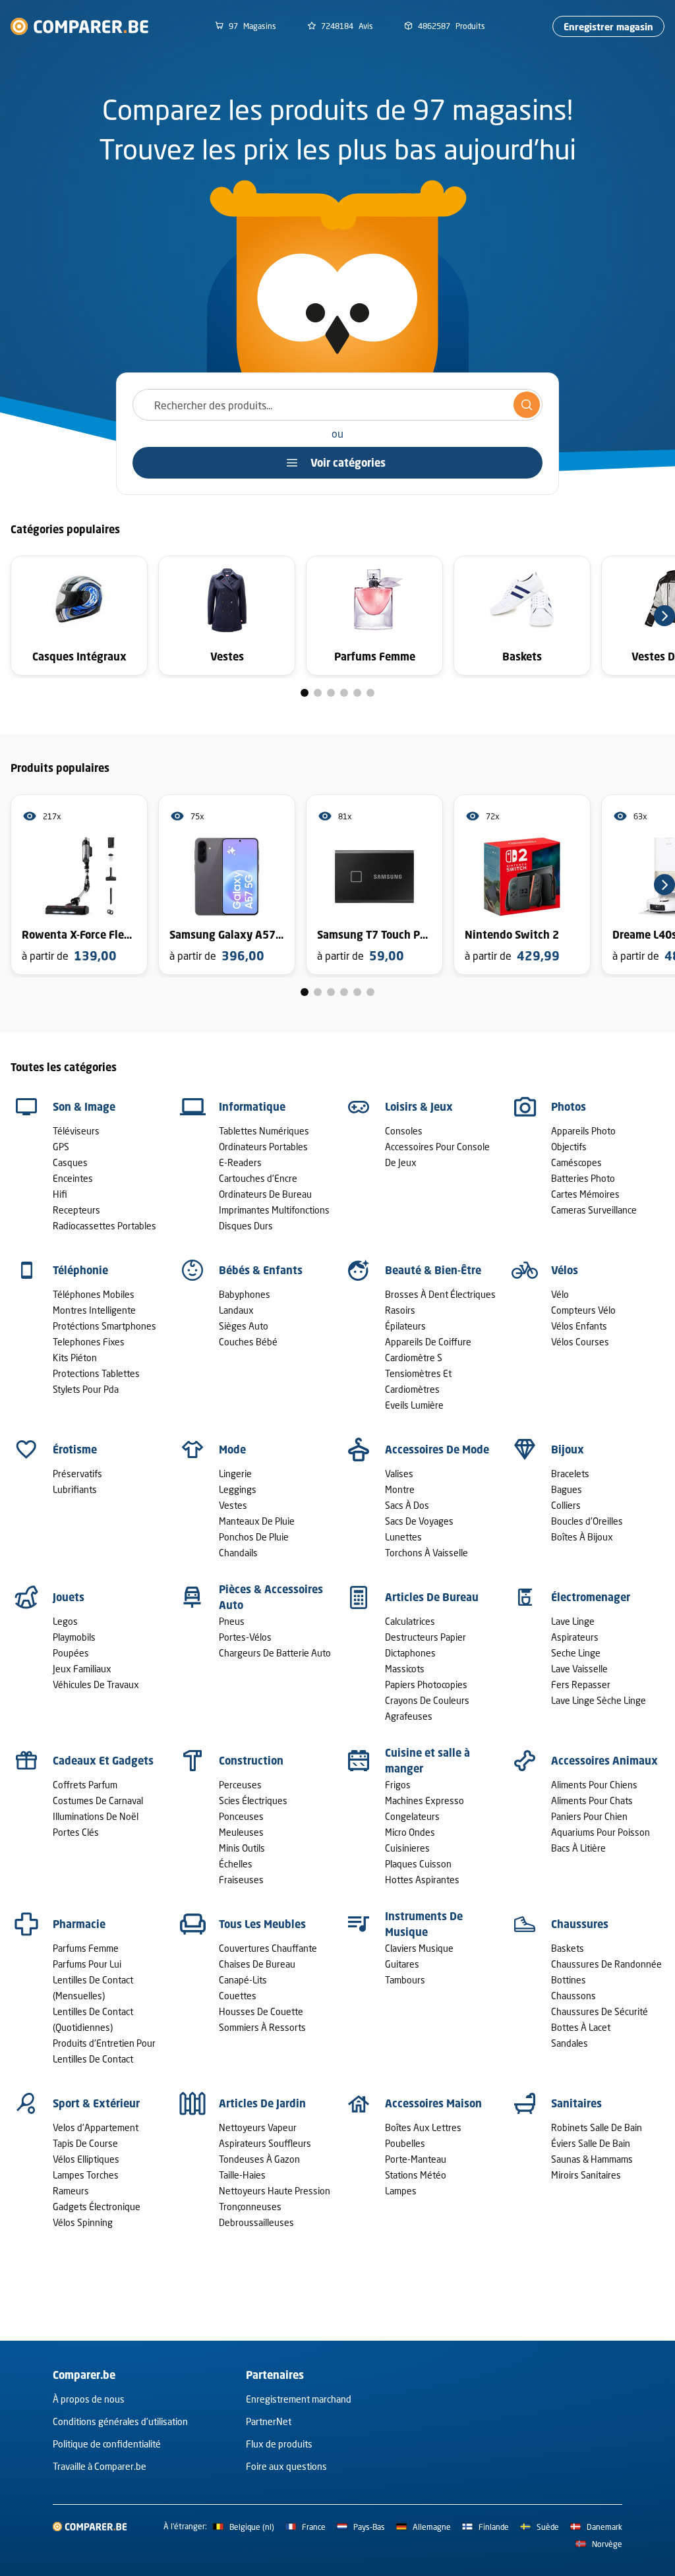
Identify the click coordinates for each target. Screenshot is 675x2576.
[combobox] (337, 405)
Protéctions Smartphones (104, 1326)
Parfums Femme (86, 1948)
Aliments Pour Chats (592, 1800)
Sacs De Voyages (419, 1521)
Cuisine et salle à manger (427, 1761)
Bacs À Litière (578, 1848)
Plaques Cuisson (418, 1864)
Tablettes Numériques (264, 1131)
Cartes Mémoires (585, 1194)
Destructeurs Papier (426, 1637)
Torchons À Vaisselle (426, 1553)
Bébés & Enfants (261, 1270)
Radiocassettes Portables (104, 1226)
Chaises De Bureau (257, 1964)
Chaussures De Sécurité (600, 2011)
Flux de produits (279, 2444)
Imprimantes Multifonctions (274, 1210)
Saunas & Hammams (592, 2159)
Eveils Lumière (414, 1405)
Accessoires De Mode (437, 1449)
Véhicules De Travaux (96, 1684)
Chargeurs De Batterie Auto (275, 1653)
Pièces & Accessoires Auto (271, 1597)
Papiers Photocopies (426, 1684)
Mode (232, 1449)
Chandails (238, 1553)
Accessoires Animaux (604, 1761)
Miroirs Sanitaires (586, 2175)
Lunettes (403, 1537)
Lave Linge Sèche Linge (599, 1700)
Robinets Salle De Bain (597, 2127)
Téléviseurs (76, 1131)
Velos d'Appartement (96, 2127)
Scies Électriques (253, 1800)
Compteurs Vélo (583, 1310)
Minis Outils (242, 1848)
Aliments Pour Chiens (594, 1785)
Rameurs (71, 2191)
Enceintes (73, 1178)
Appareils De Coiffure (428, 1342)
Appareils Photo (583, 1131)
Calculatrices (410, 1621)
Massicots (405, 1669)
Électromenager (591, 1597)
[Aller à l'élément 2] (318, 693)
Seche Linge (576, 1653)
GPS (61, 1147)
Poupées (71, 1653)
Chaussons (573, 1996)
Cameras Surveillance (594, 1210)
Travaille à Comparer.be (100, 2466)
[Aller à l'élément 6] (370, 693)
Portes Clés (76, 1832)
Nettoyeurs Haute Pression (275, 2191)
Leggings (238, 1489)
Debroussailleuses (256, 2222)
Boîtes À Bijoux (582, 1537)
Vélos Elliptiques (86, 2159)
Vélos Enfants (579, 1326)
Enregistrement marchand (299, 2399)
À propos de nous (89, 2399)
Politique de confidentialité (107, 2444)
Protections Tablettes (96, 1373)
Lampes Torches (86, 2175)
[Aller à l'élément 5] (357, 693)
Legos (65, 1621)
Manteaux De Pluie (257, 1521)
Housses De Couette (261, 2011)
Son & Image (84, 1107)
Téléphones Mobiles (94, 1294)
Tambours (405, 1980)
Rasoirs (400, 1310)
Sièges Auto (244, 1326)
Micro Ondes (410, 1832)
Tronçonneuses (250, 2207)
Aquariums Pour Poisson (601, 1832)
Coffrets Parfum (85, 1785)
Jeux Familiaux (82, 1669)
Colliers (566, 1505)
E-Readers (240, 1162)
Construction (251, 1761)
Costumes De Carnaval (98, 1800)
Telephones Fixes (89, 1342)
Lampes (401, 2191)
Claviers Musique (419, 1948)
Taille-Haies (242, 2175)
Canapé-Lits (243, 1980)
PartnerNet (269, 2421)
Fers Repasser (581, 1684)
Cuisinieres (407, 1848)
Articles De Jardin (262, 2103)
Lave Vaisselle (579, 1669)
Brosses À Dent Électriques (440, 1294)
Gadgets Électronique (97, 2207)
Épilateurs (405, 1326)
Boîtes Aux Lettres (423, 2127)
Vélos (565, 1270)
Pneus (232, 1621)
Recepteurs (76, 1210)
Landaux (236, 1310)
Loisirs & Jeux (419, 1107)
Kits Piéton (75, 1358)
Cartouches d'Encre (258, 1178)
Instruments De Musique (424, 1924)
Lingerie (235, 1474)
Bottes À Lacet (581, 2027)
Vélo (560, 1294)
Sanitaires (576, 2103)
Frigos (398, 1785)
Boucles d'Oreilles (587, 1521)
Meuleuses (241, 1832)
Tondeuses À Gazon (259, 2159)
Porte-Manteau (416, 2159)
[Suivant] (664, 616)
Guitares (402, 1964)
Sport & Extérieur (96, 2103)
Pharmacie (79, 1924)
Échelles (236, 1864)
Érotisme (75, 1449)
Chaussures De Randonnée (606, 1964)
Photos (569, 1107)
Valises (399, 1474)
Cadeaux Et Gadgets (103, 1761)
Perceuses (240, 1785)
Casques (70, 1162)
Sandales (570, 2043)
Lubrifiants (75, 1489)
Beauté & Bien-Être (433, 1270)
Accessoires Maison (433, 2103)
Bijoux (568, 1449)
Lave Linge (573, 1621)
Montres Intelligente (94, 1310)
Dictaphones (410, 1653)
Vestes (233, 1505)
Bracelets (570, 1474)
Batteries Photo (583, 1178)
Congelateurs (412, 1816)
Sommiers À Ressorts (262, 2027)
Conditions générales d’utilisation (120, 2421)
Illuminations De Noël (96, 1816)
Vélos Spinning (83, 2222)
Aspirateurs (575, 1637)
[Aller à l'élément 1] (305, 693)
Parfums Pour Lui (87, 1964)
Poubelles (405, 2143)
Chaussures (580, 1924)
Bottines (569, 1980)
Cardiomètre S (414, 1358)
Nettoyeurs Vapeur (258, 2127)
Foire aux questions (286, 2466)
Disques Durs (246, 1226)
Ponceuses (241, 1816)
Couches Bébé (248, 1342)
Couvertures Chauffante (268, 1948)
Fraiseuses (241, 1880)
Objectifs (569, 1147)
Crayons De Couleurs (427, 1700)
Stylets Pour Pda (86, 1389)
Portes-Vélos (245, 1637)
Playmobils (74, 1637)
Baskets (568, 1948)
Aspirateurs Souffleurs (265, 2143)
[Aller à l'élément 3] (331, 693)
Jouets (69, 1597)
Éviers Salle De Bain (591, 2143)
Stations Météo (416, 2175)
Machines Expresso (425, 1800)
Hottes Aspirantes (422, 1880)
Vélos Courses (580, 1342)
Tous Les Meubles (262, 1924)
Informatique (252, 1107)
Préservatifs (77, 1474)
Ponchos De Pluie (254, 1537)
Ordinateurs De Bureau (265, 1194)
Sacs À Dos (407, 1505)
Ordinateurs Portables (263, 1147)
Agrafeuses (409, 1716)
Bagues (567, 1489)
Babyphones (245, 1294)
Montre (400, 1489)
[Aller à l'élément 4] (344, 693)
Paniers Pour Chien (589, 1816)
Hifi (60, 1194)
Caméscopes (576, 1162)
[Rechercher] (527, 405)
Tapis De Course (85, 2143)
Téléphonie (80, 1270)
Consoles (404, 1131)
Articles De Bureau (432, 1597)
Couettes (238, 1996)
